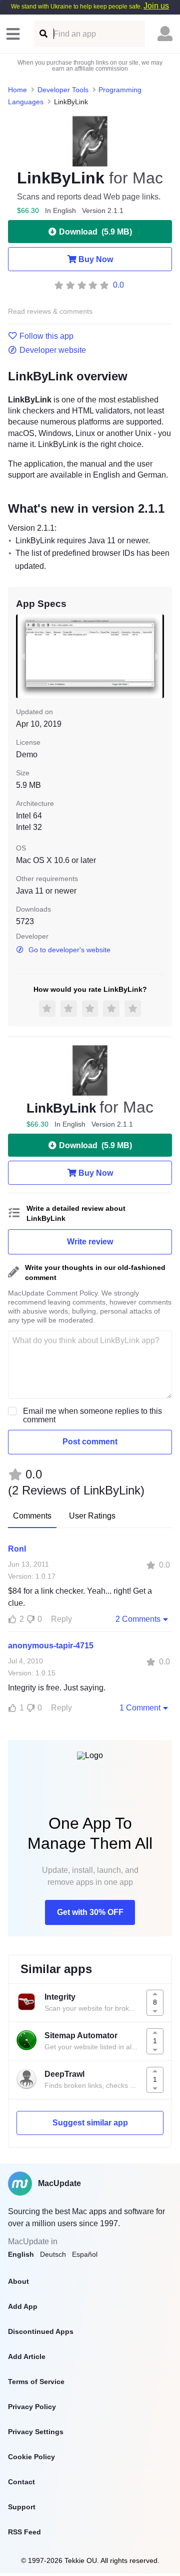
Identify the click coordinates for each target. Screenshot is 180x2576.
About (18, 2281)
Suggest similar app (90, 2123)
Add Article (27, 2356)
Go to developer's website (69, 950)
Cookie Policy (31, 2457)
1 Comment (140, 1708)
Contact (21, 2482)
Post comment (90, 1442)
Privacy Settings (36, 2432)
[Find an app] (43, 34)
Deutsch (53, 2254)
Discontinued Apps (41, 2331)
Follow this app (46, 336)
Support (22, 2507)
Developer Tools (63, 90)
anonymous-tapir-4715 (51, 1646)
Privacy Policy (32, 2407)
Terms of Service (36, 2382)
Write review (90, 1242)
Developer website (53, 350)
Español (85, 2254)
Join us (156, 6)
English (21, 2254)
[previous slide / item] (23, 656)
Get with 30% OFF (90, 1912)
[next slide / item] (157, 656)
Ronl (17, 1549)
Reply (61, 1619)
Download (95, 232)
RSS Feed (24, 2532)
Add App (23, 2306)
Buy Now (96, 259)
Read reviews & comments (50, 311)
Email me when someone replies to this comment (92, 1415)
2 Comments (138, 1619)
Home (17, 90)
